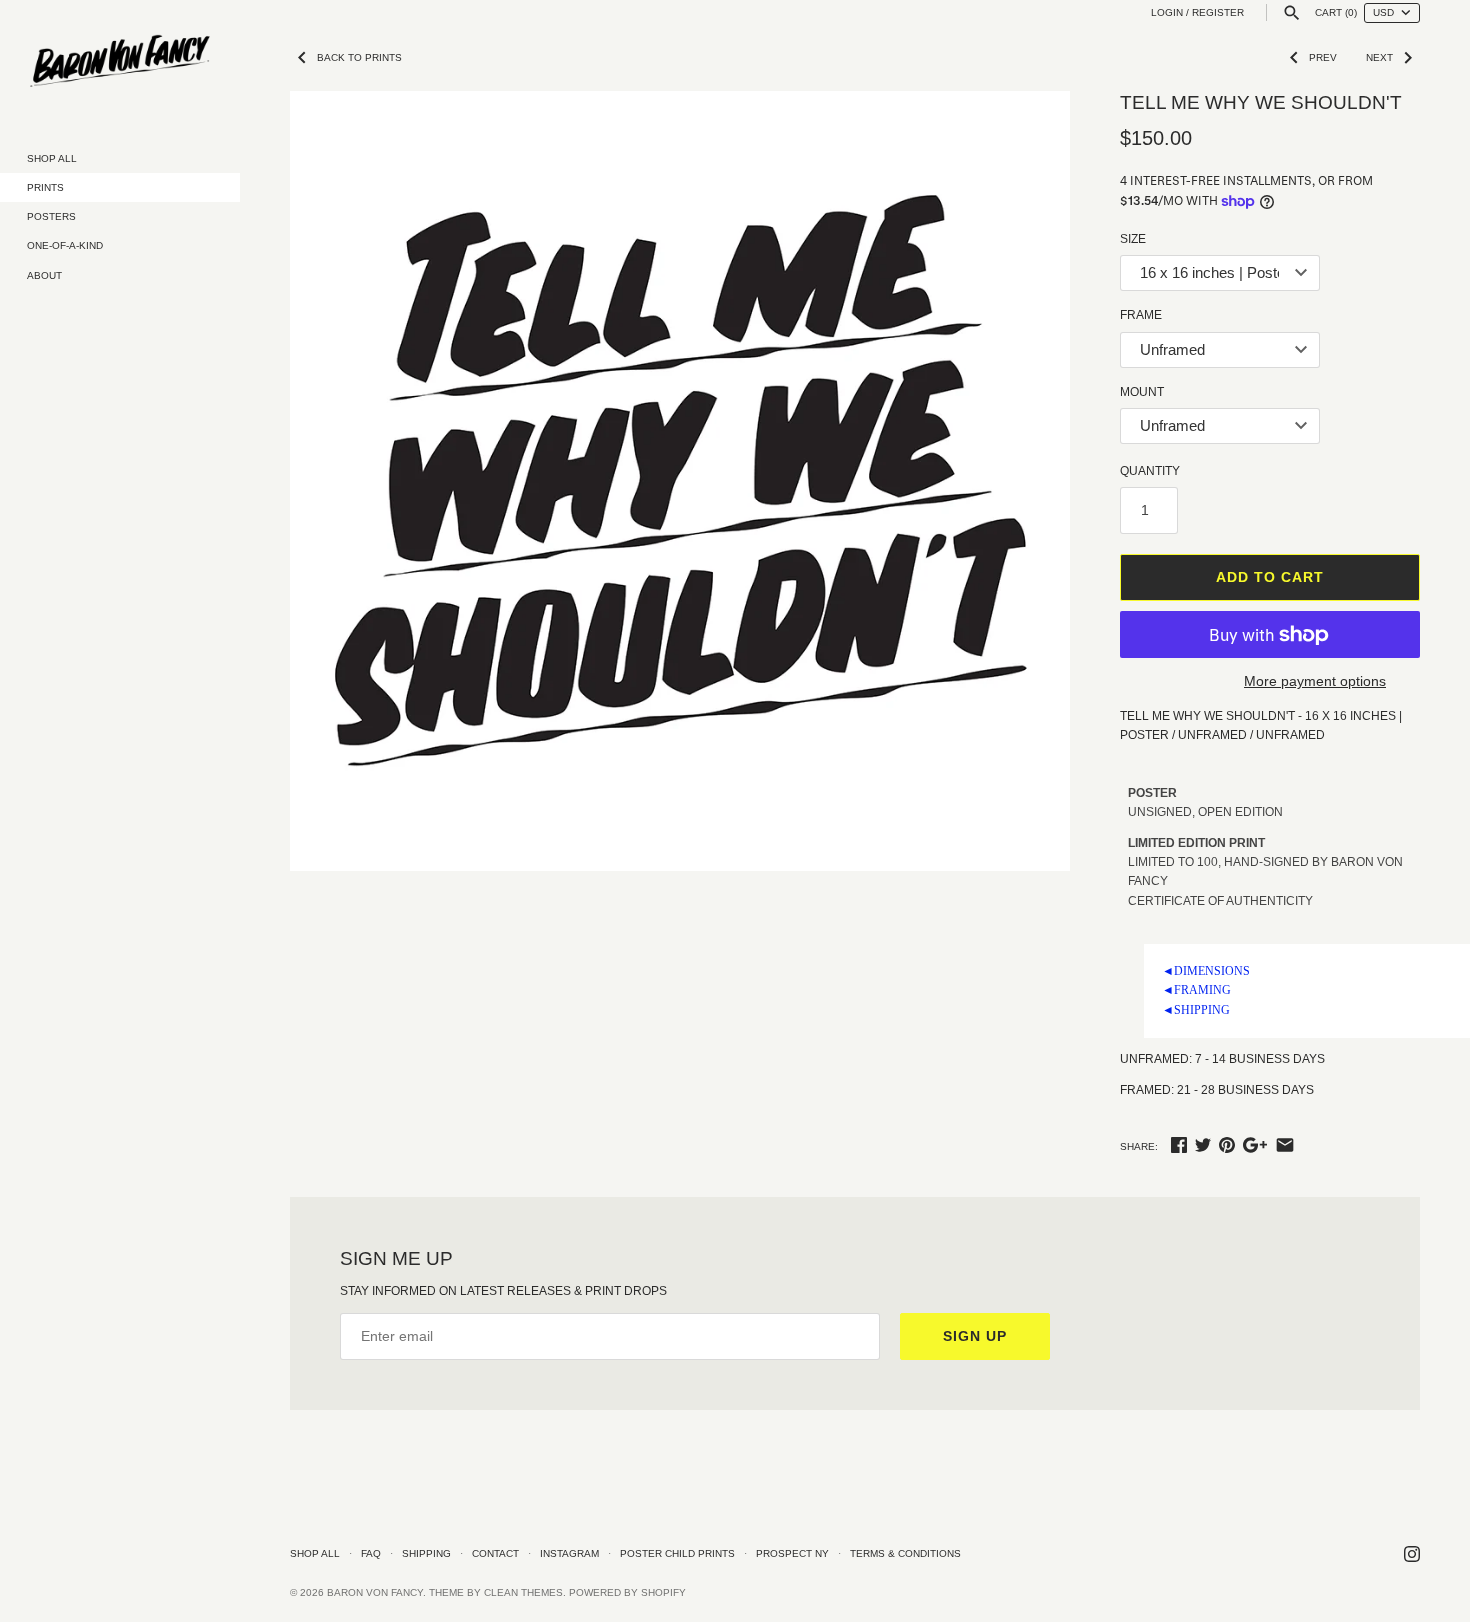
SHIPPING (1196, 1010)
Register (1218, 12)
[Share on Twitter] (1203, 1145)
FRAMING (1196, 990)
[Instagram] (1412, 1553)
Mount (1142, 392)
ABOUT (44, 275)
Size (1133, 239)
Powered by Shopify (627, 1592)
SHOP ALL (52, 158)
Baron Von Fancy (375, 1592)
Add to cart (1270, 577)
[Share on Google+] (1255, 1145)
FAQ (371, 1553)
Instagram (569, 1553)
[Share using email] (1285, 1145)
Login (1167, 12)
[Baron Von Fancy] (120, 62)
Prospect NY (792, 1553)
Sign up (975, 1336)
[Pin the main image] (1227, 1145)
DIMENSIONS (1206, 971)
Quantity (1150, 471)
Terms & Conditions (905, 1553)
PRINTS (45, 187)
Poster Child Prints (677, 1553)
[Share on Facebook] (1179, 1145)
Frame (1141, 315)
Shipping (426, 1553)
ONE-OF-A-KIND (65, 245)
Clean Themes (523, 1592)
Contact (495, 1553)
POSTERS (51, 216)
